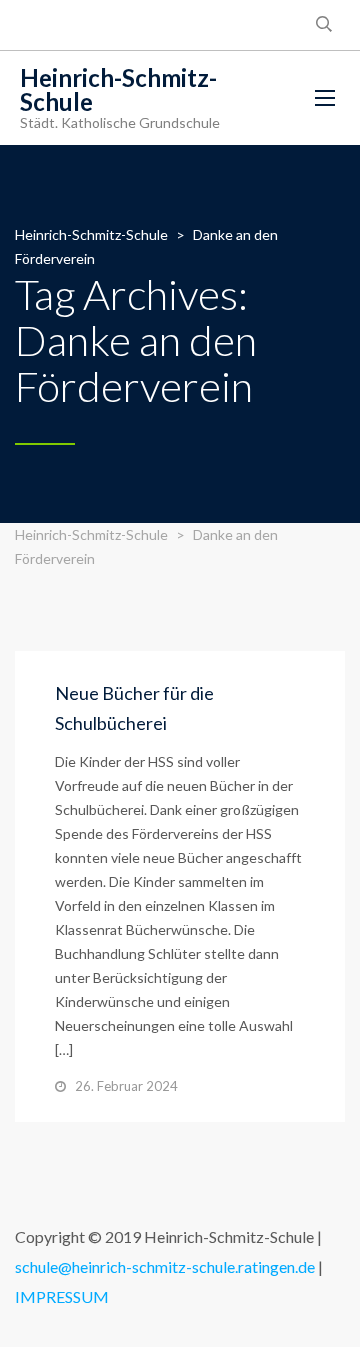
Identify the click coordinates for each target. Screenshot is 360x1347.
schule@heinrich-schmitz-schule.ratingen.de (165, 1266)
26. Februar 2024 (126, 1086)
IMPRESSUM (62, 1296)
